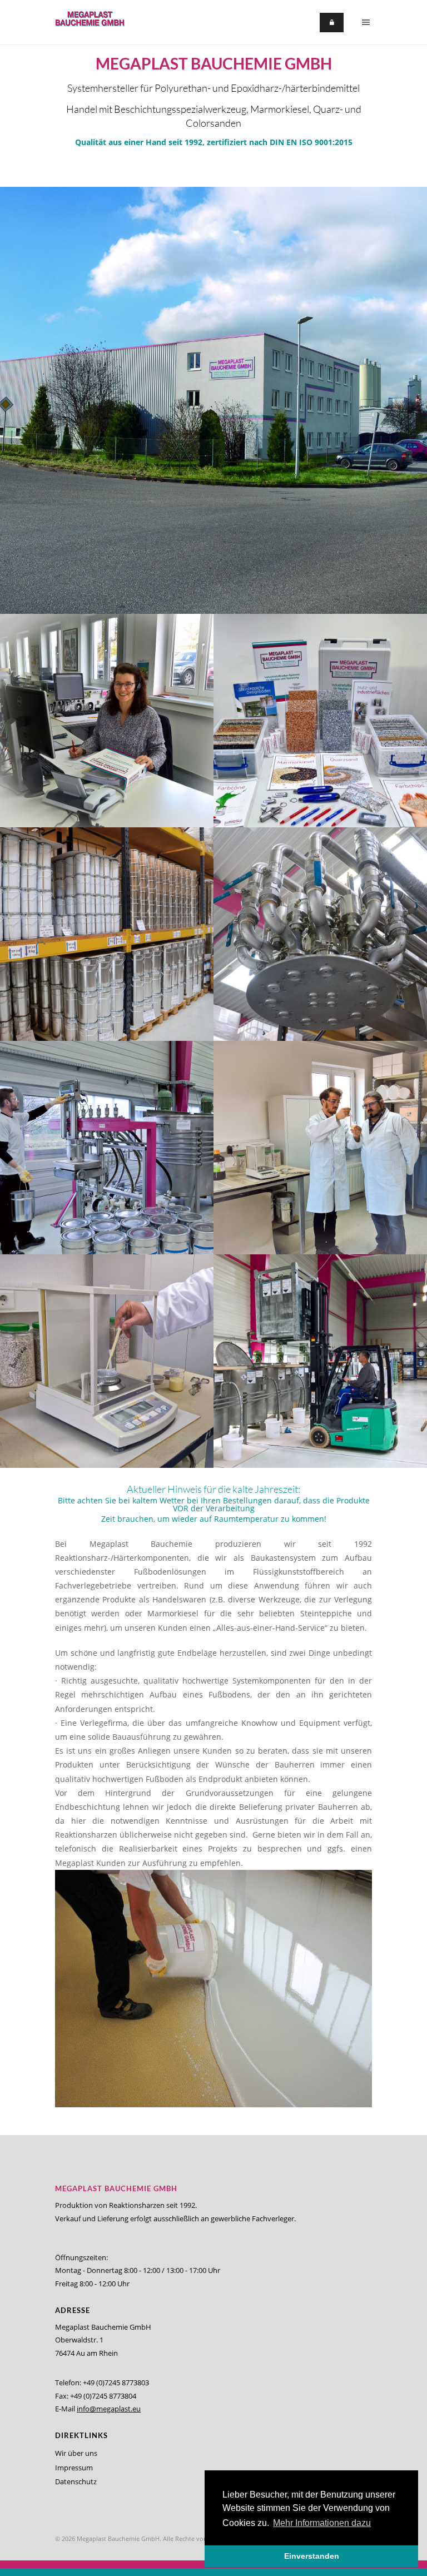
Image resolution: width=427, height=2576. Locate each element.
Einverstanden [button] (312, 2556)
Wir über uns (76, 2453)
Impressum (74, 2468)
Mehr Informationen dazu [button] (322, 2523)
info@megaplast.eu (109, 2409)
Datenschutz (76, 2481)
